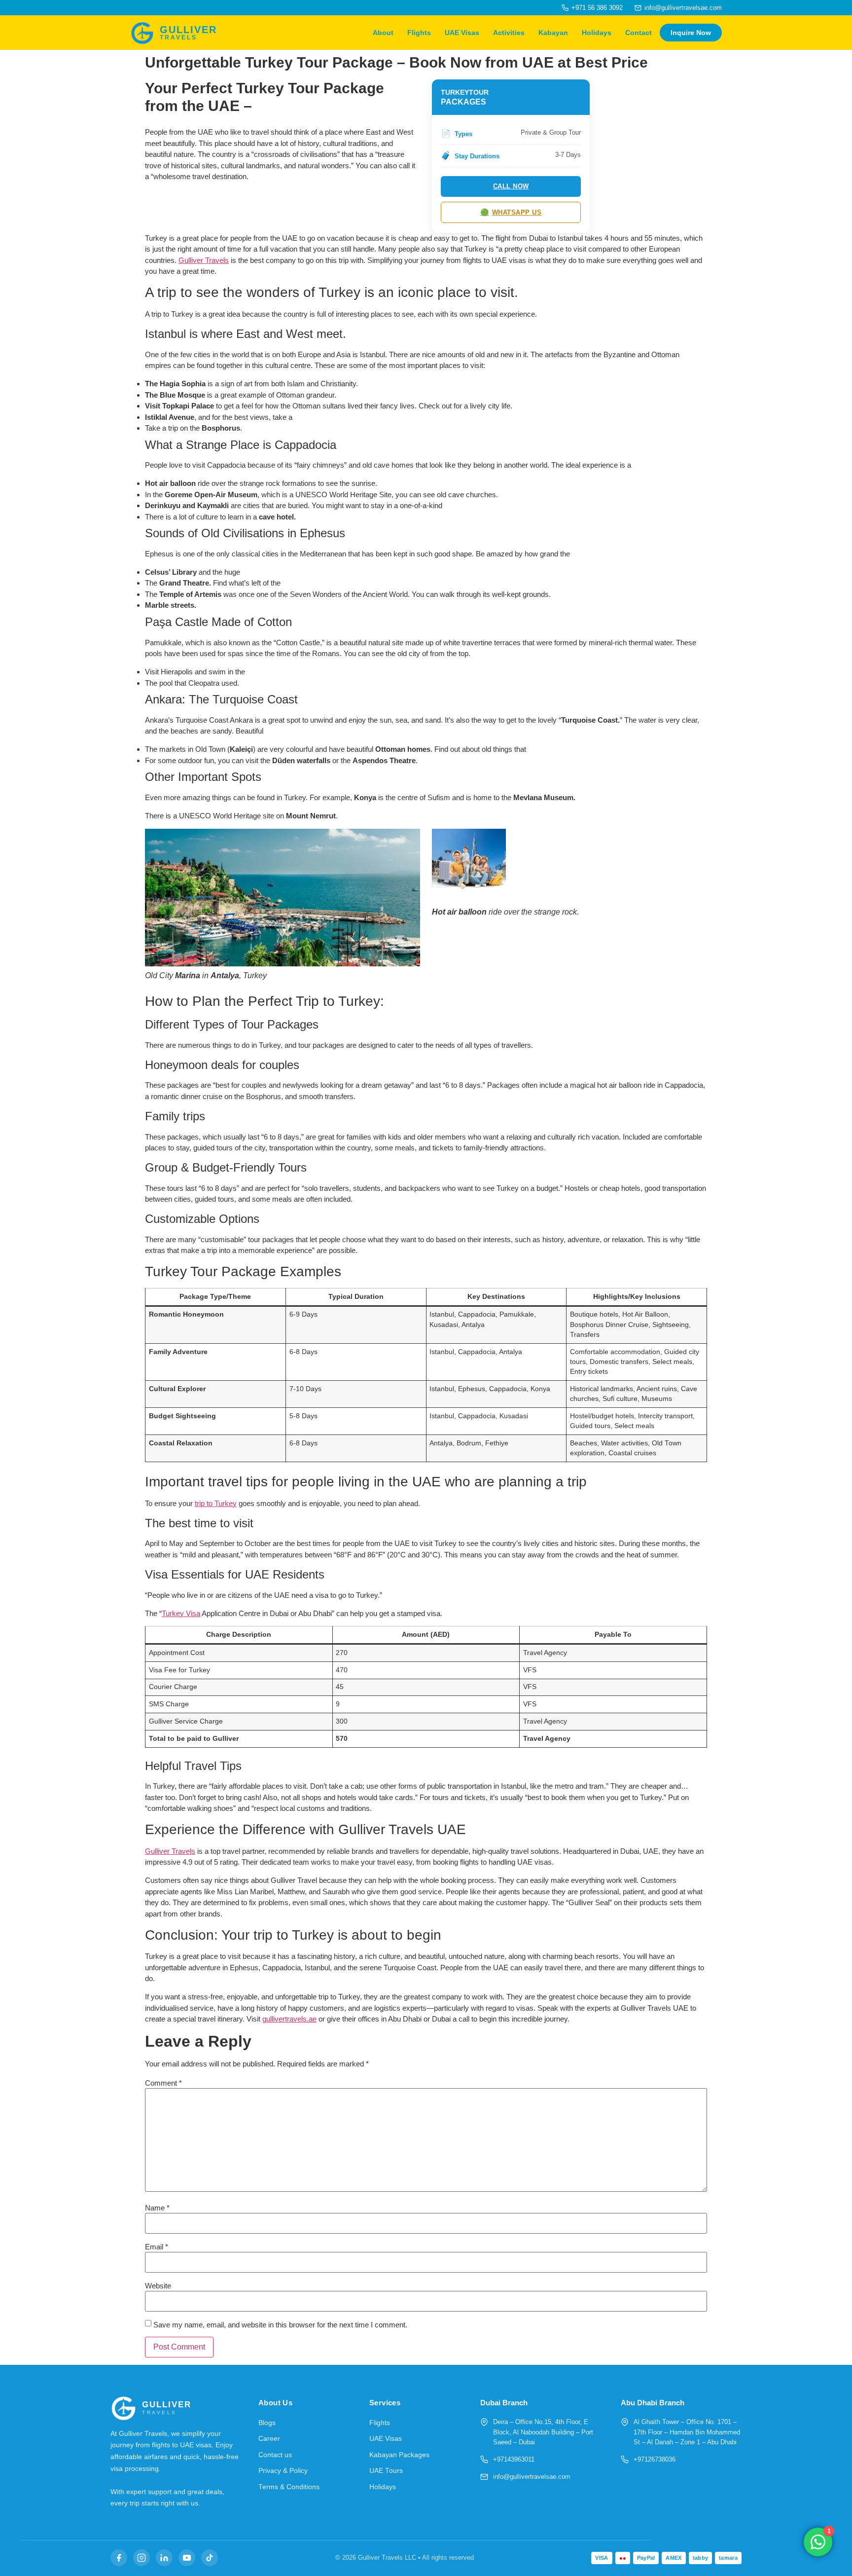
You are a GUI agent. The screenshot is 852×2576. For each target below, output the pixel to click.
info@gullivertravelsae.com (683, 8)
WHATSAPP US (511, 212)
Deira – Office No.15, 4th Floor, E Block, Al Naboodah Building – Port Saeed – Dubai (543, 2432)
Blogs (267, 2423)
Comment (163, 2083)
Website (158, 2286)
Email (157, 2247)
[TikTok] (210, 2558)
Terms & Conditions (289, 2487)
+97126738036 (655, 2459)
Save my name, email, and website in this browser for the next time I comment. (280, 2325)
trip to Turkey (216, 1503)
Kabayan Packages (399, 2455)
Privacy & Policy (283, 2471)
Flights (419, 33)
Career (269, 2439)
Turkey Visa (181, 1613)
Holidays (597, 33)
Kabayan (553, 33)
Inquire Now (691, 33)
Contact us (275, 2455)
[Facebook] (119, 2558)
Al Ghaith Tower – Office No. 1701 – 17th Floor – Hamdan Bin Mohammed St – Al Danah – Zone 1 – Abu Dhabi (687, 2432)
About (383, 33)
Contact (639, 33)
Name (157, 2208)
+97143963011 (514, 2459)
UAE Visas (462, 33)
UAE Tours (386, 2471)
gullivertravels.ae (289, 2019)
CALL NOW (511, 186)
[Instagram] (142, 2558)
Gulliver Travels (204, 260)
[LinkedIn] (164, 2558)
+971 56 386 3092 (597, 8)
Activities (509, 33)
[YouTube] (187, 2558)
